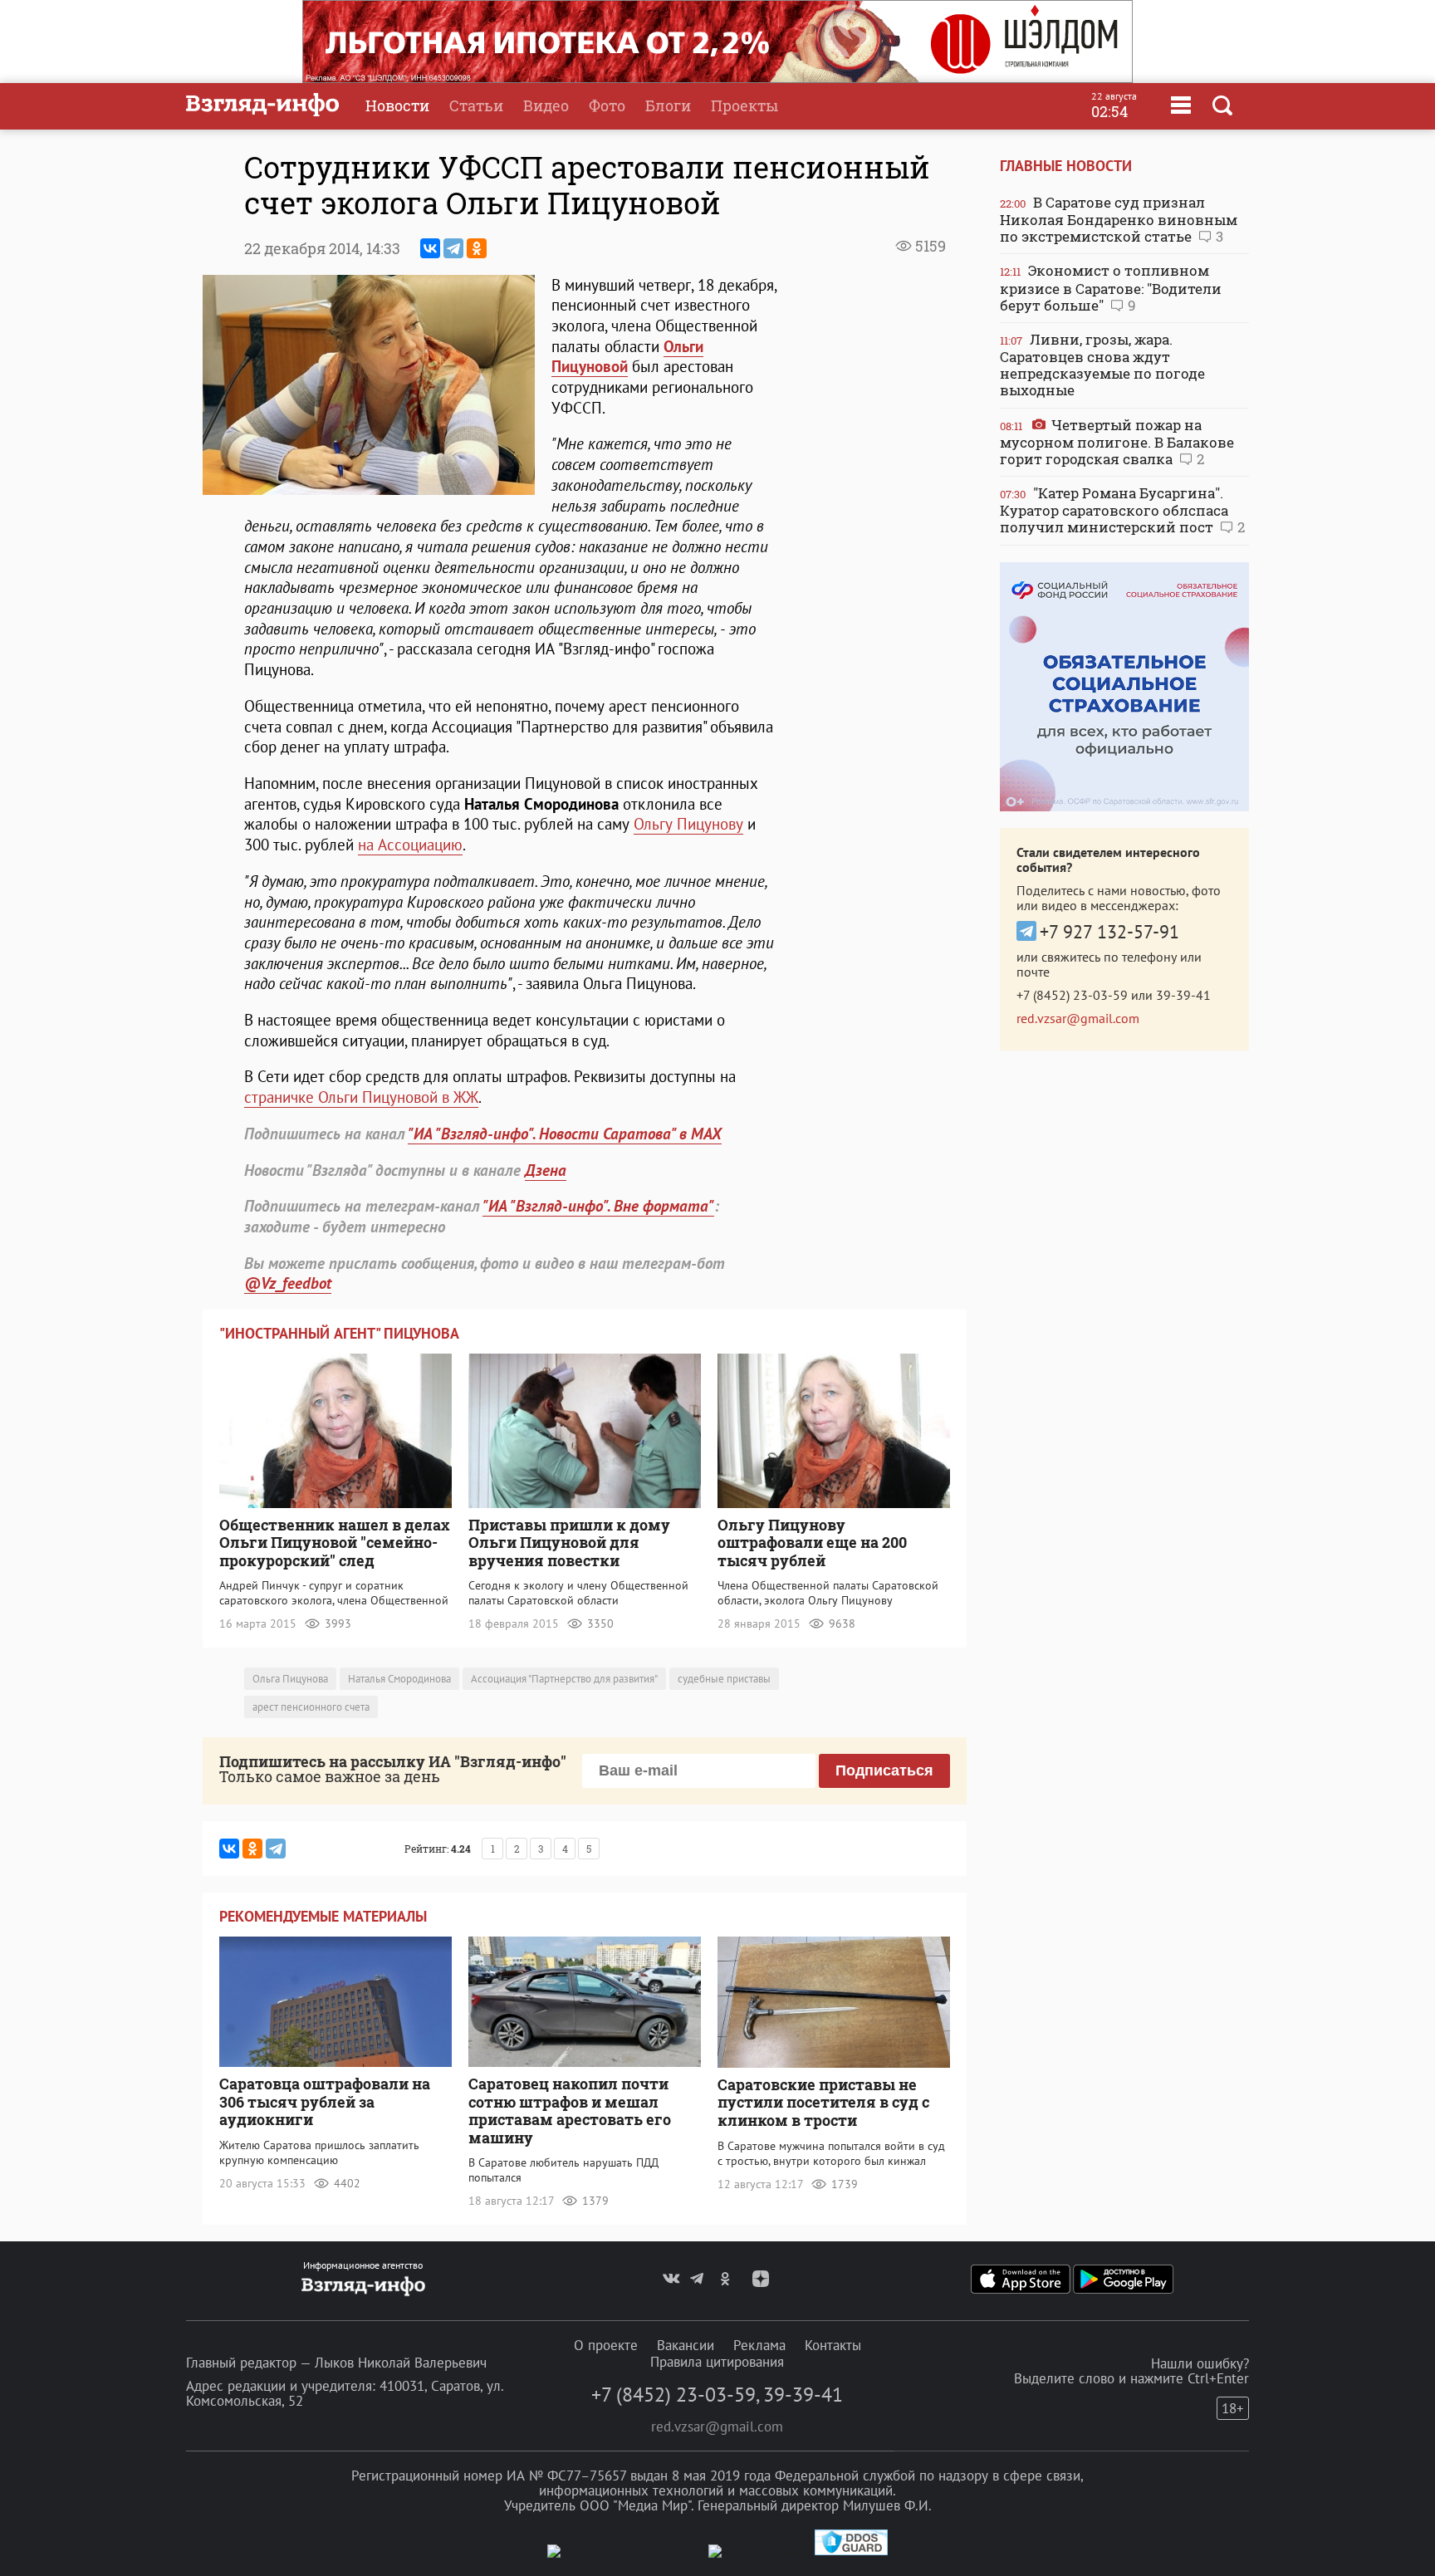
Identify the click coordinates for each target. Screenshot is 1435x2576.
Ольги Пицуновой (627, 357)
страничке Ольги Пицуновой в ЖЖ (361, 1097)
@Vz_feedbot (288, 1283)
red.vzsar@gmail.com (1078, 1018)
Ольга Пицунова (290, 1679)
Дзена (546, 1170)
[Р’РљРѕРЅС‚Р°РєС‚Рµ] (430, 248)
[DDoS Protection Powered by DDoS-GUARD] (851, 2552)
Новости (397, 105)
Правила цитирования (717, 2362)
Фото (607, 105)
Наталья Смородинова (399, 1679)
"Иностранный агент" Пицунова (339, 1333)
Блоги (668, 105)
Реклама (759, 2345)
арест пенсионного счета (311, 1707)
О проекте (606, 2345)
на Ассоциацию (410, 845)
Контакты (833, 2345)
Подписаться (884, 1770)
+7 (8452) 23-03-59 (1072, 995)
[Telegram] (453, 248)
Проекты (744, 105)
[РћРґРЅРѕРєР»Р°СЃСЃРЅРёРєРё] (477, 248)
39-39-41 (1183, 995)
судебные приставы (724, 1679)
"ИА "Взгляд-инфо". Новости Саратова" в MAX (565, 1134)
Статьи (476, 105)
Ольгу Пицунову (688, 824)
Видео (546, 105)
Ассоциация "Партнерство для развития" (564, 1679)
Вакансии (686, 2345)
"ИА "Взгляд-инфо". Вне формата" (598, 1206)
